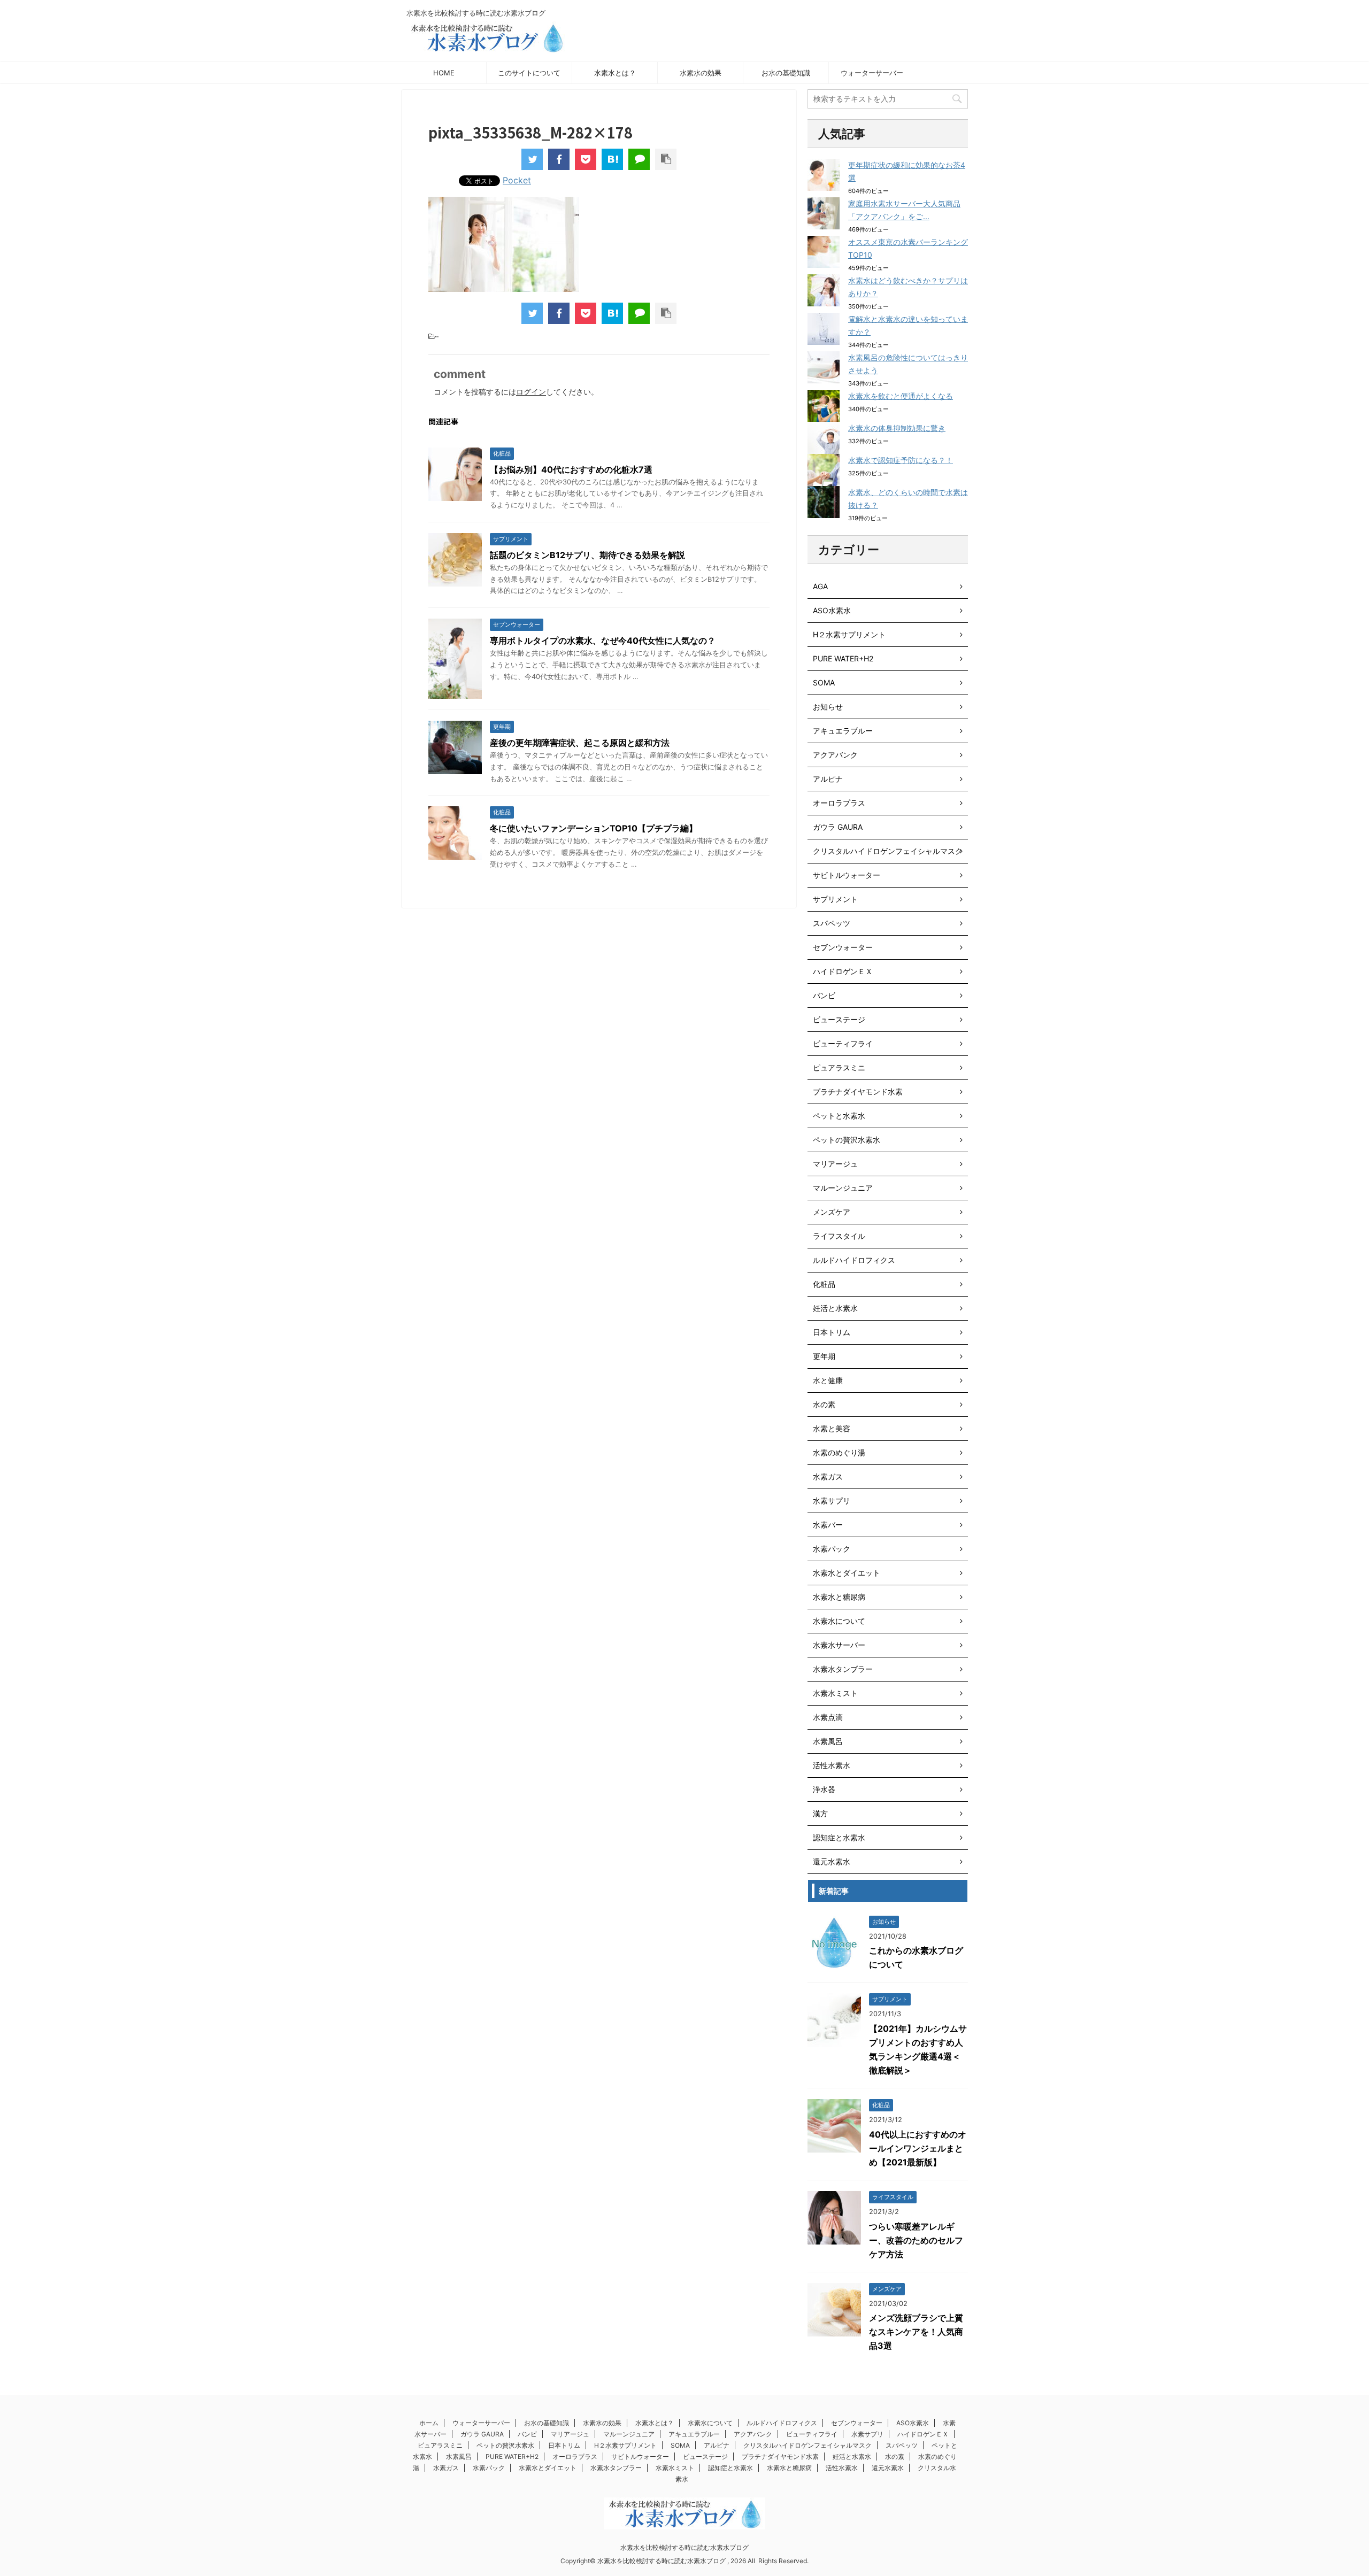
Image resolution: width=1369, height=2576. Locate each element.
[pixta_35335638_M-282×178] (612, 159)
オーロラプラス (839, 803)
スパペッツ (832, 923)
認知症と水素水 (839, 1837)
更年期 (824, 1356)
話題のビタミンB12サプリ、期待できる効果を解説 (587, 555)
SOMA (824, 682)
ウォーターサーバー (872, 73)
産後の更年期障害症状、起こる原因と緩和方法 (580, 743)
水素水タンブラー (843, 1669)
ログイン (531, 392)
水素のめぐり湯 (839, 1452)
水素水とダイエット (847, 1573)
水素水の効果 (701, 73)
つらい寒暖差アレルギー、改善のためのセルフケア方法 (916, 2240)
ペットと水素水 (839, 1116)
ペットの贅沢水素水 (847, 1140)
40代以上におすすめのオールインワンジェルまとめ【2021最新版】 (918, 2148)
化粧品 (824, 1284)
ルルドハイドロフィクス (854, 1260)
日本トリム (832, 1332)
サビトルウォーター (847, 875)
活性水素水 (832, 1765)
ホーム (429, 2423)
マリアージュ (835, 1164)
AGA (820, 586)
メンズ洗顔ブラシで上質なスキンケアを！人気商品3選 (916, 2332)
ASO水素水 (832, 610)
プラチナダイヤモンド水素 (858, 1092)
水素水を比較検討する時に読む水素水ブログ (684, 2547)
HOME (444, 73)
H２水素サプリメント (849, 634)
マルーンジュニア (843, 1188)
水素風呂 (828, 1741)
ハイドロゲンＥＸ (843, 971)
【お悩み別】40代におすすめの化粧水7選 (571, 469)
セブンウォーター (843, 947)
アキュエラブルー (843, 731)
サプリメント (835, 899)
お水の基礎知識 (786, 73)
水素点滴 (828, 1717)
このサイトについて (529, 73)
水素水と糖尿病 (839, 1597)
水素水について (839, 1621)
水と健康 (828, 1380)
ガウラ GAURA (838, 827)
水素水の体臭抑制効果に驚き (897, 428)
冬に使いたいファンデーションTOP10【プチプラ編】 (594, 828)
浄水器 (824, 1789)
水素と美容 (832, 1428)
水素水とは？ (615, 73)
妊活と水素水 (835, 1308)
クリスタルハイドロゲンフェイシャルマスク (888, 851)
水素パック (832, 1549)
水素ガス (828, 1476)
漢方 (820, 1813)
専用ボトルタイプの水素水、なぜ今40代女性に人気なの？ (603, 641)
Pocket (517, 180)
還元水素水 (832, 1861)
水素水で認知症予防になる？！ (901, 460)
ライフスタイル (839, 1236)
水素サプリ (832, 1501)
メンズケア (832, 1212)
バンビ (824, 995)
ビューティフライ (843, 1043)
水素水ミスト (835, 1693)
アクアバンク (835, 755)
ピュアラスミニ (839, 1067)
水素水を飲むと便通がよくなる (901, 396)
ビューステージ (839, 1019)
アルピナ (828, 779)
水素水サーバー (839, 1645)
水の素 (824, 1404)
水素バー (828, 1525)
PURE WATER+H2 (843, 658)
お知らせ (828, 707)
